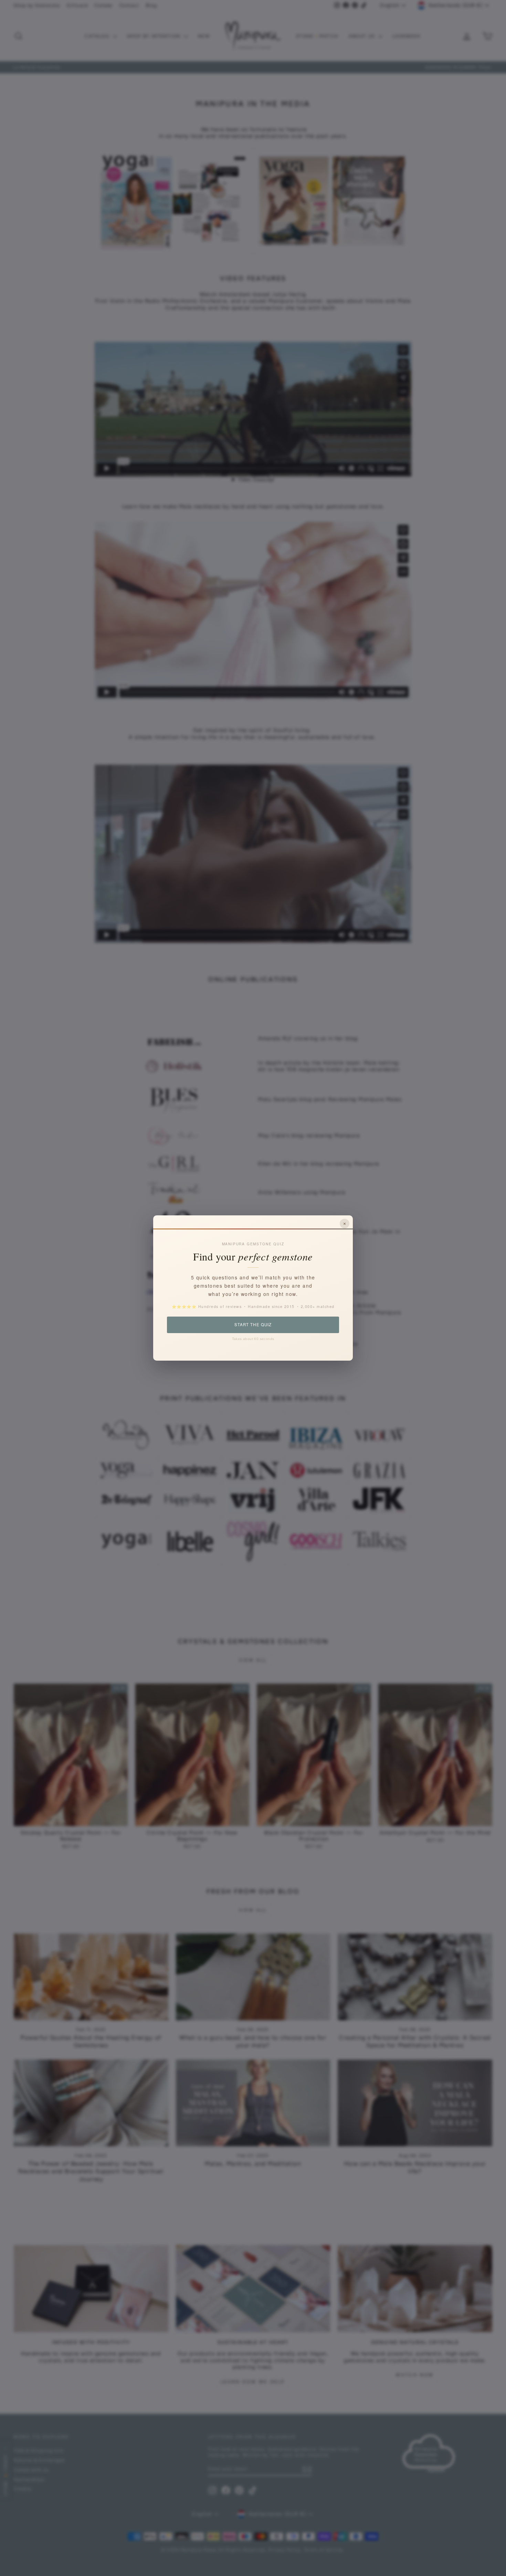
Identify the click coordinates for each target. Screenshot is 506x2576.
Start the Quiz (253, 1324)
